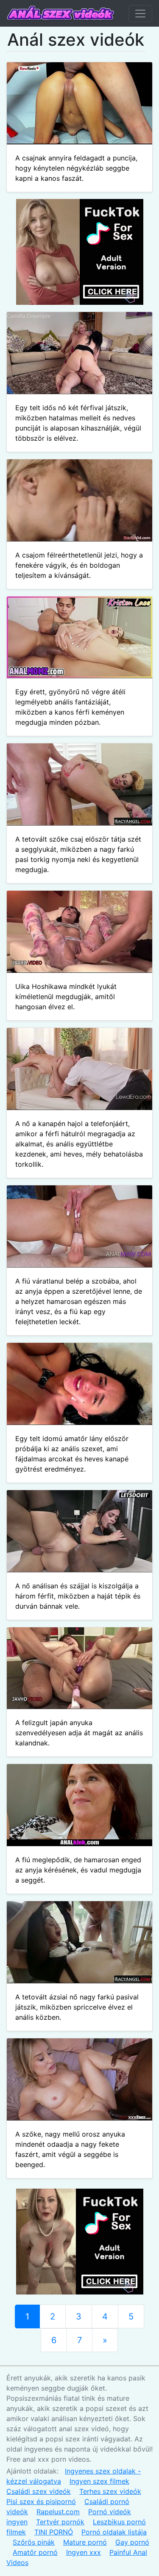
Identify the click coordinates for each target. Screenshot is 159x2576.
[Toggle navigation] (140, 14)
